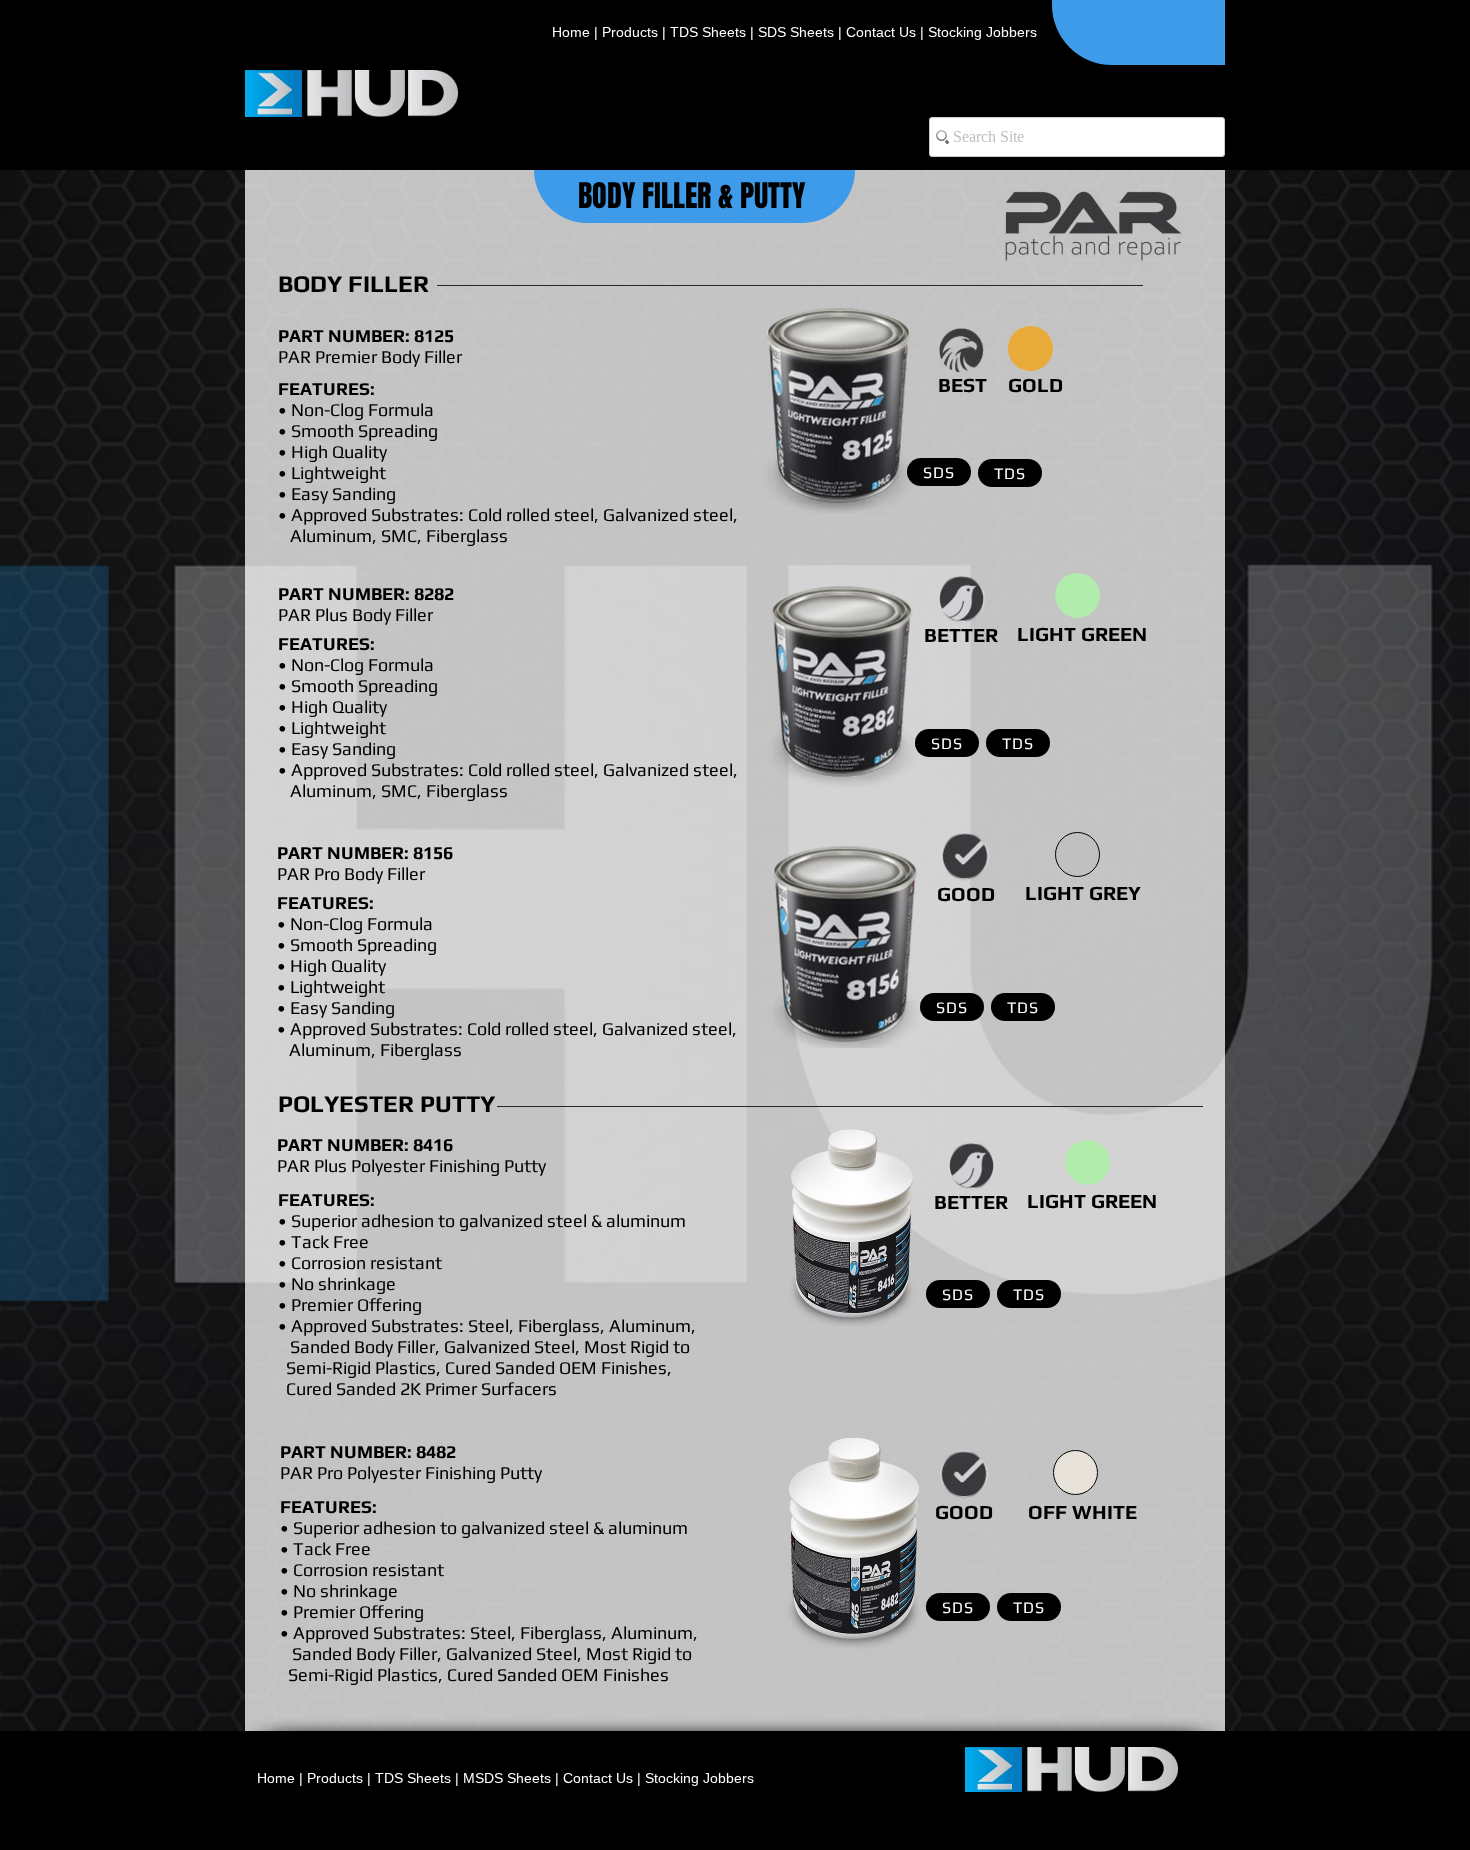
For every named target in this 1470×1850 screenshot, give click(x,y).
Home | (575, 32)
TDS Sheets (708, 32)
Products (630, 32)
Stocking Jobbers (982, 32)
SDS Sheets (798, 32)
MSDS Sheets (509, 1778)
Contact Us (881, 32)
